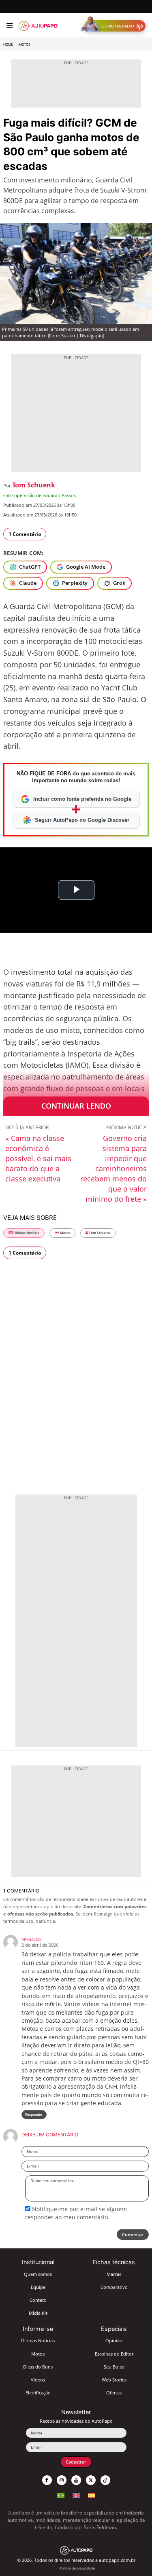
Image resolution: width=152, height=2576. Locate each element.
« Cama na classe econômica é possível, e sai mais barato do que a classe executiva (38, 1158)
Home (8, 44)
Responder (34, 2114)
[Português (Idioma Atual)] (61, 2495)
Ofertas (114, 2393)
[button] (115, 26)
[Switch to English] (76, 2495)
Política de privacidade (77, 2568)
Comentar (133, 2234)
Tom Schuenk (34, 485)
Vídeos (38, 2380)
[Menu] (10, 26)
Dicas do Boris (38, 2367)
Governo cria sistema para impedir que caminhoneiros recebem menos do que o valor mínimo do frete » (113, 1168)
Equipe (38, 2287)
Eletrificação (38, 2393)
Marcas (114, 2274)
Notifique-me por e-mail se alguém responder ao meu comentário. (76, 2213)
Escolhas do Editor (114, 2354)
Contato (38, 2300)
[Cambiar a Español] (92, 2495)
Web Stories (114, 2380)
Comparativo (114, 2287)
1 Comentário (25, 534)
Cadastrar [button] (76, 2462)
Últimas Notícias (26, 1233)
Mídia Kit (38, 2313)
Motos (25, 44)
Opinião (114, 2340)
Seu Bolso (114, 2367)
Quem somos (38, 2274)
